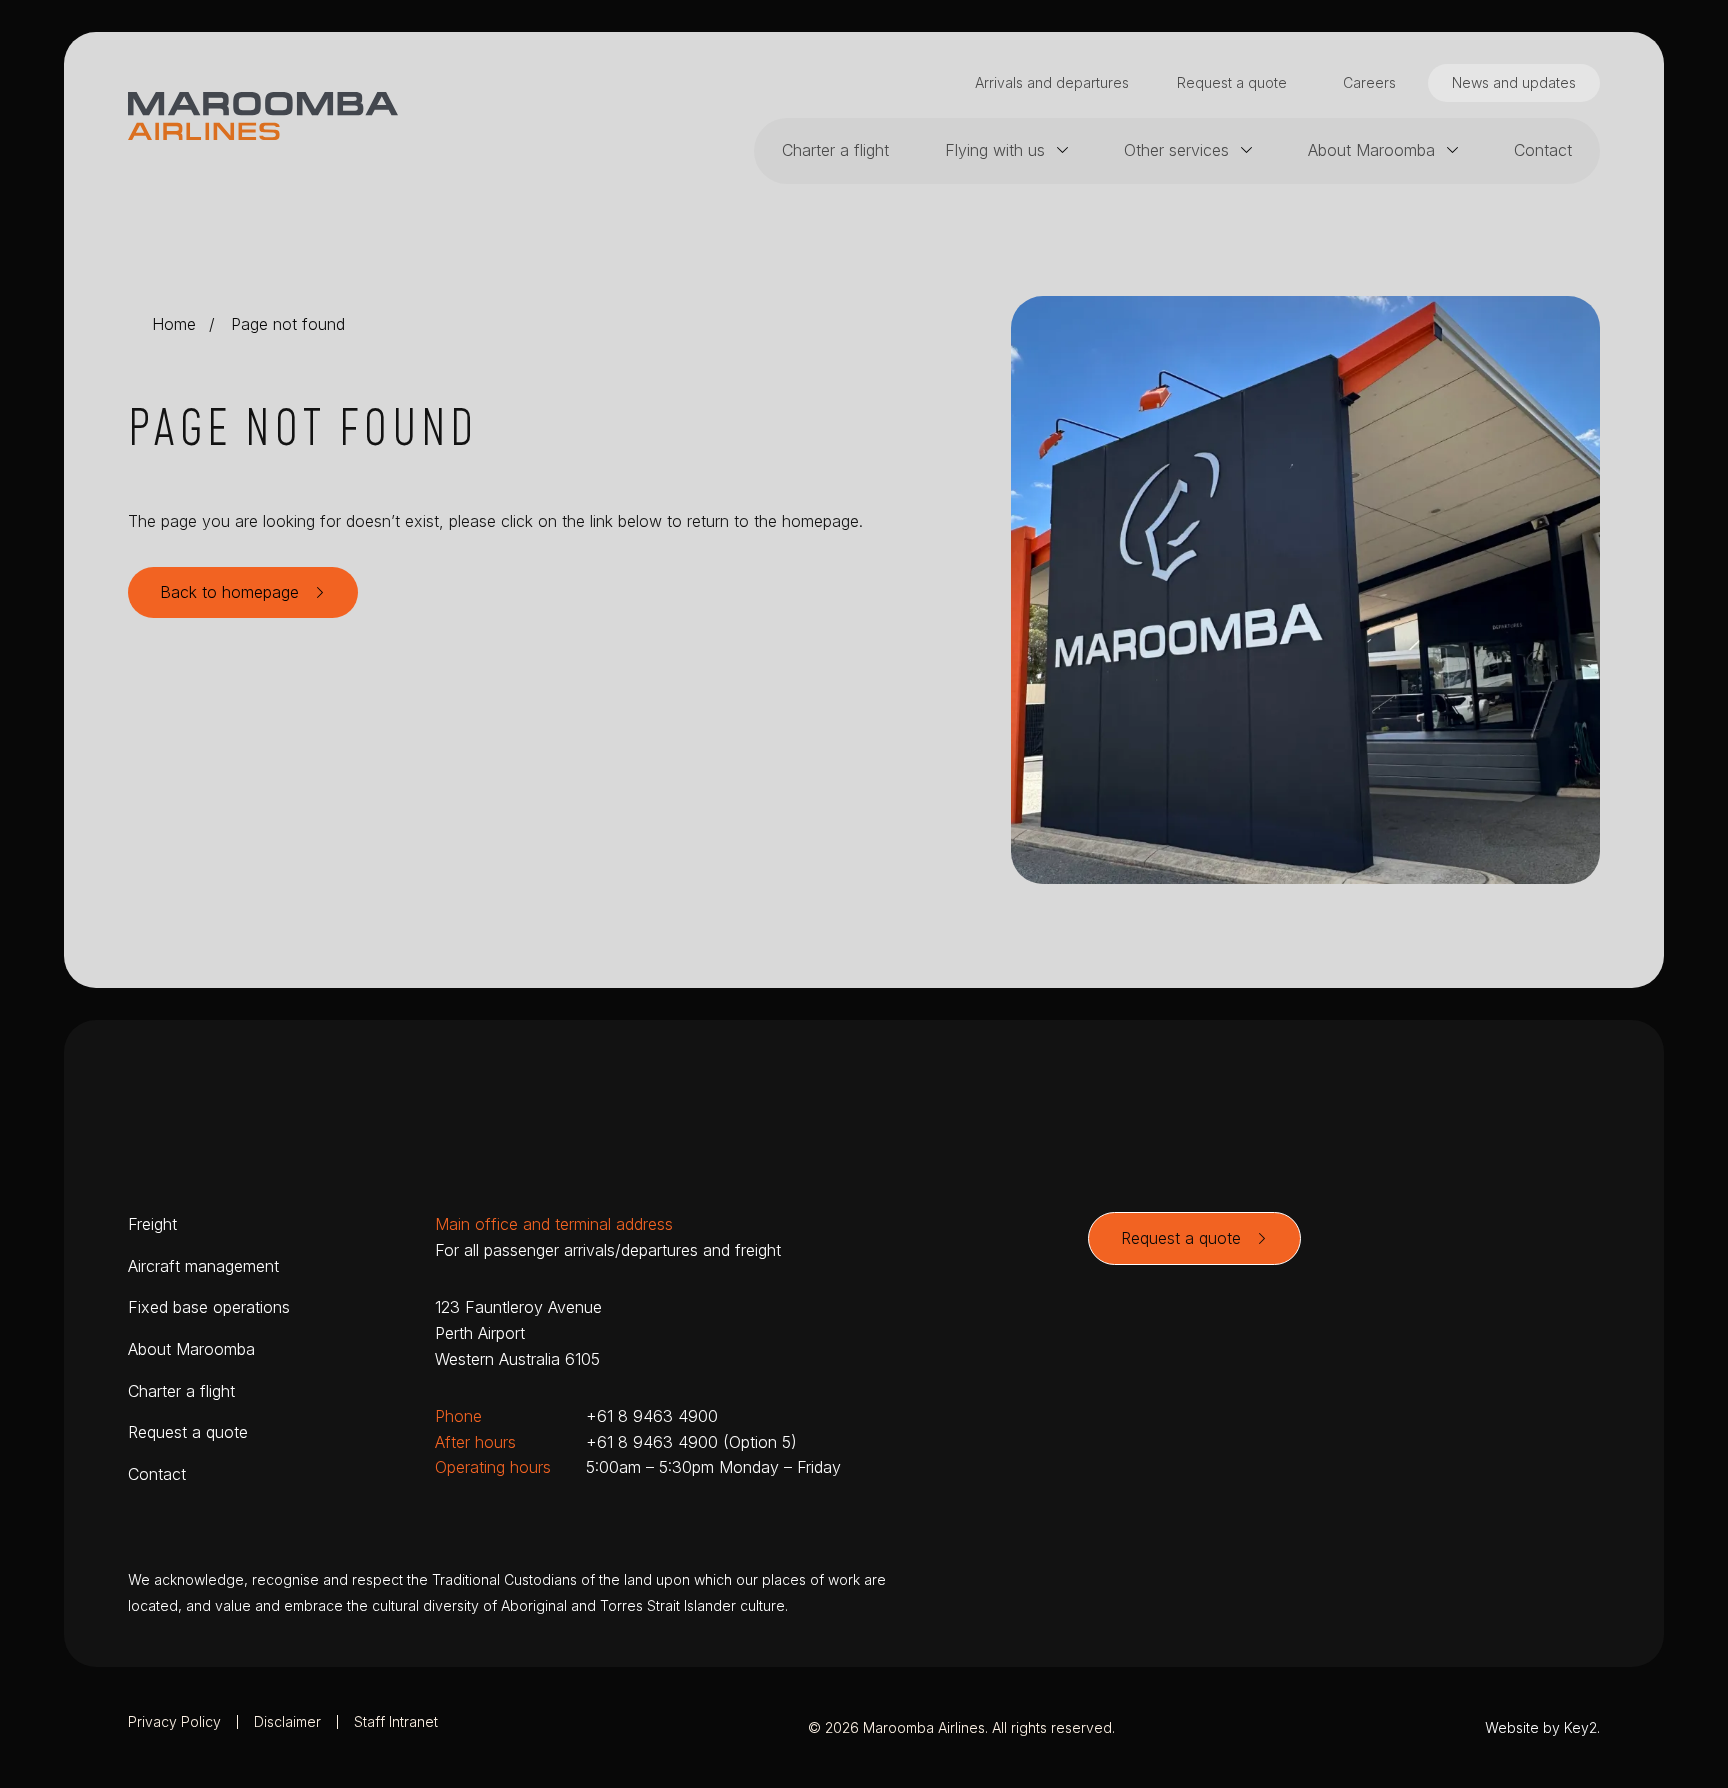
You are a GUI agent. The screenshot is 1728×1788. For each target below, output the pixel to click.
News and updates (1514, 82)
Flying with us (995, 150)
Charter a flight (835, 150)
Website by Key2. (1542, 1727)
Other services (1176, 150)
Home (174, 324)
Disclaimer (287, 1721)
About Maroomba (1371, 150)
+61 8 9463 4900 (652, 1416)
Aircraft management (203, 1266)
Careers (1369, 82)
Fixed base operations (209, 1307)
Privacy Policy (174, 1721)
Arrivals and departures (1052, 82)
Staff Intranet (396, 1721)
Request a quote (1232, 82)
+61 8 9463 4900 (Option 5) (691, 1442)
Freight (152, 1224)
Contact (1543, 150)
